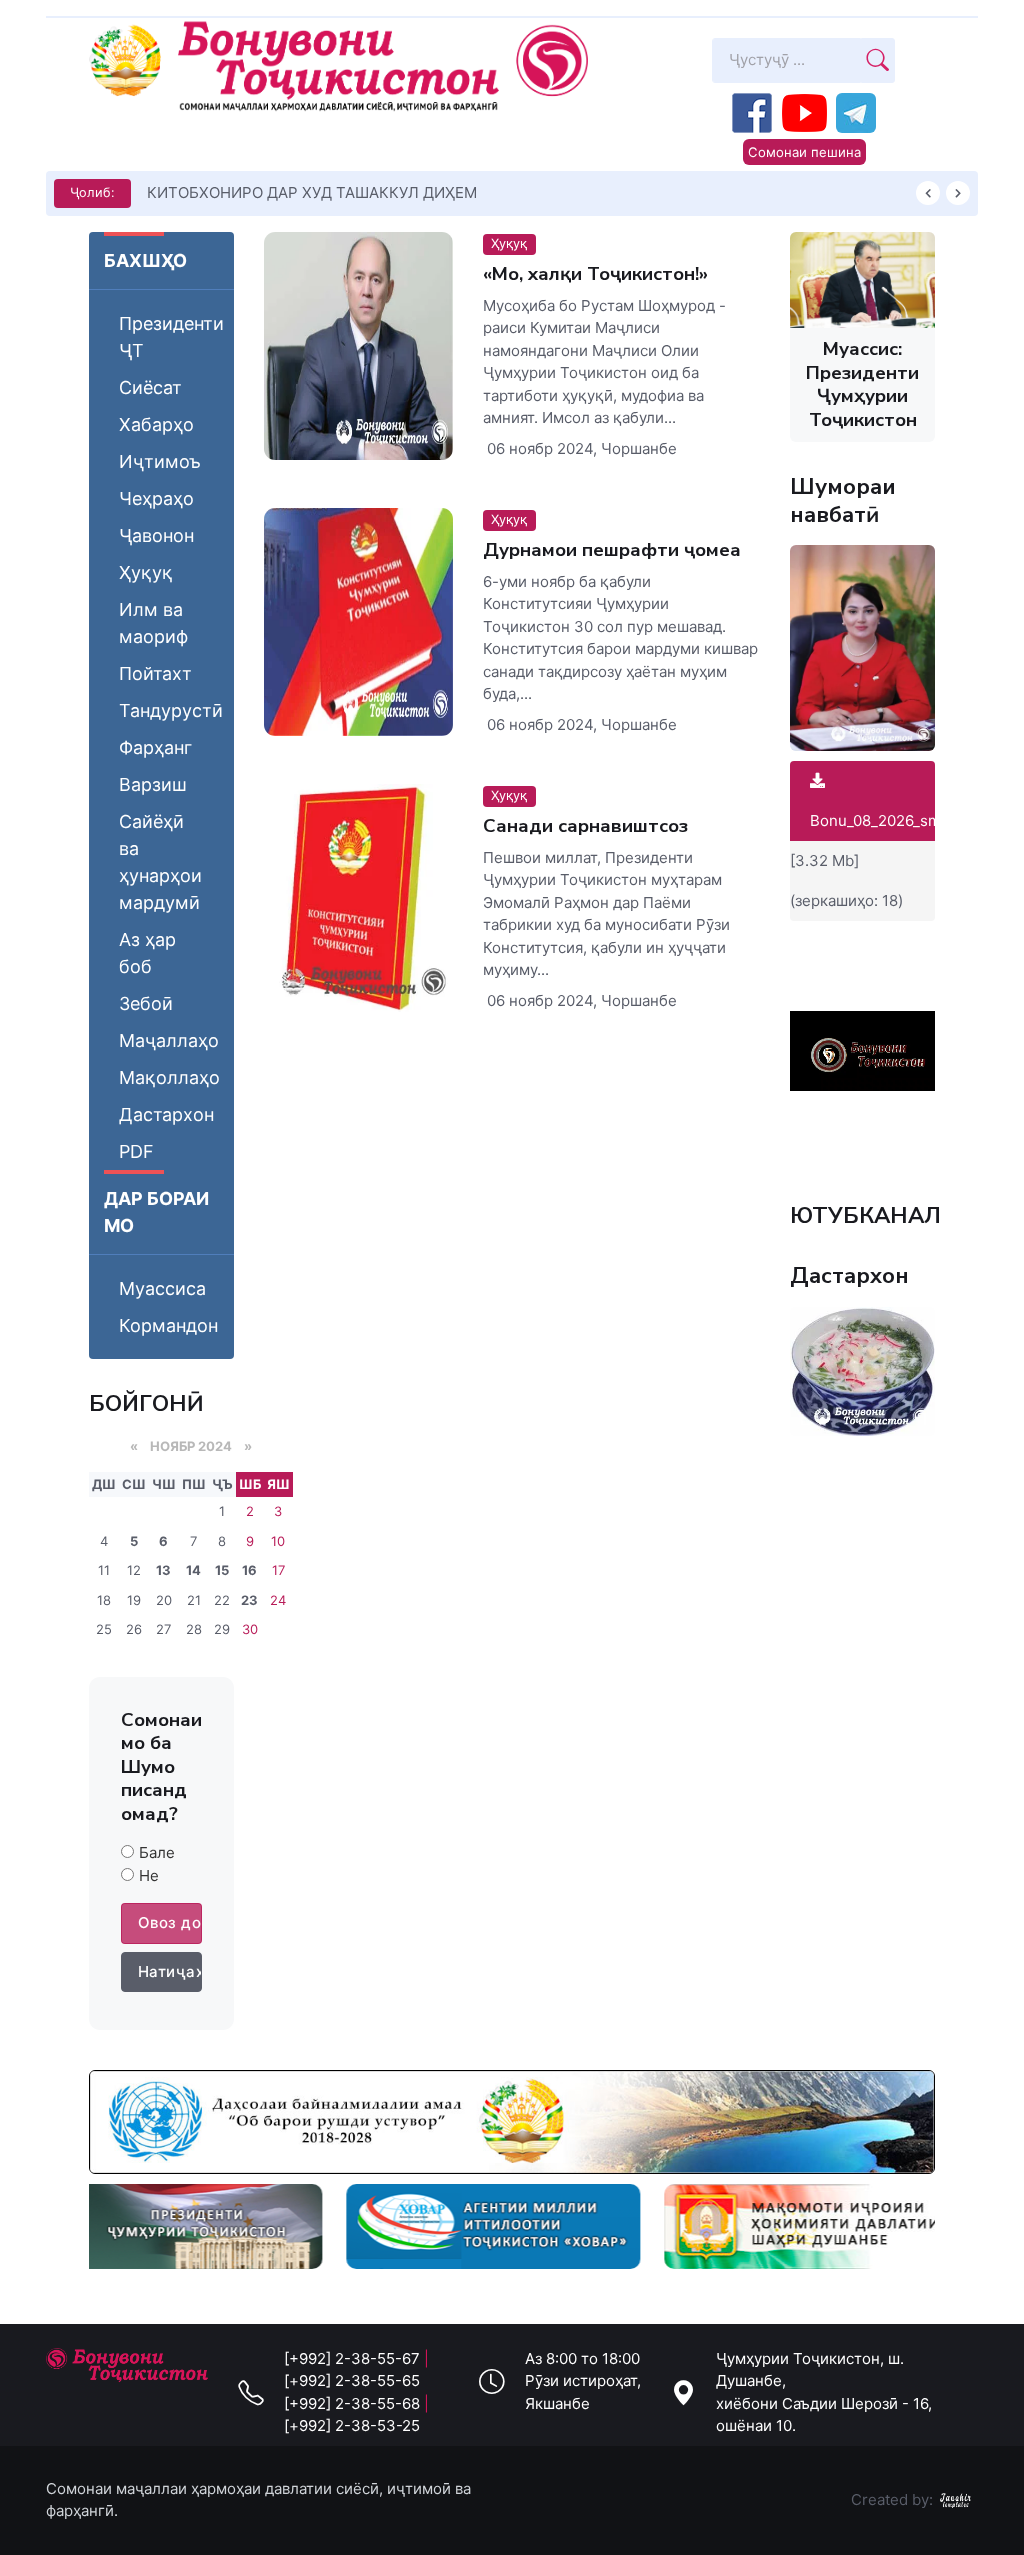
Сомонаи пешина (804, 152)
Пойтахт (155, 673)
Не (149, 1875)
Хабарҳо (156, 424)
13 (163, 1570)
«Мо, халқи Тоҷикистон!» (595, 274)
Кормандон (168, 1325)
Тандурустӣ (171, 710)
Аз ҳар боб (147, 953)
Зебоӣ (146, 1003)
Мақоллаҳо (169, 1077)
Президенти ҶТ (171, 337)
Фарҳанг (155, 747)
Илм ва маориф (153, 623)
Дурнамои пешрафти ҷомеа (612, 550)
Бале (157, 1852)
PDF (136, 1151)
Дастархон (166, 1114)
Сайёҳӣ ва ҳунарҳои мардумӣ (160, 862)
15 (222, 1570)
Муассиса (162, 1288)
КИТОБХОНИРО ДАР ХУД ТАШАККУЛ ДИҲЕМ (312, 192)
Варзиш (153, 784)
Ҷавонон (156, 535)
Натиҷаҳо (170, 1971)
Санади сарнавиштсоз (585, 826)
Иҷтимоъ (160, 461)
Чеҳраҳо (156, 498)
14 (193, 1570)
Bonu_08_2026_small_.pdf (901, 820)
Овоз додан (170, 1922)
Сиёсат (150, 387)
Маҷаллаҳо (169, 1040)
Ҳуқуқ (146, 572)
